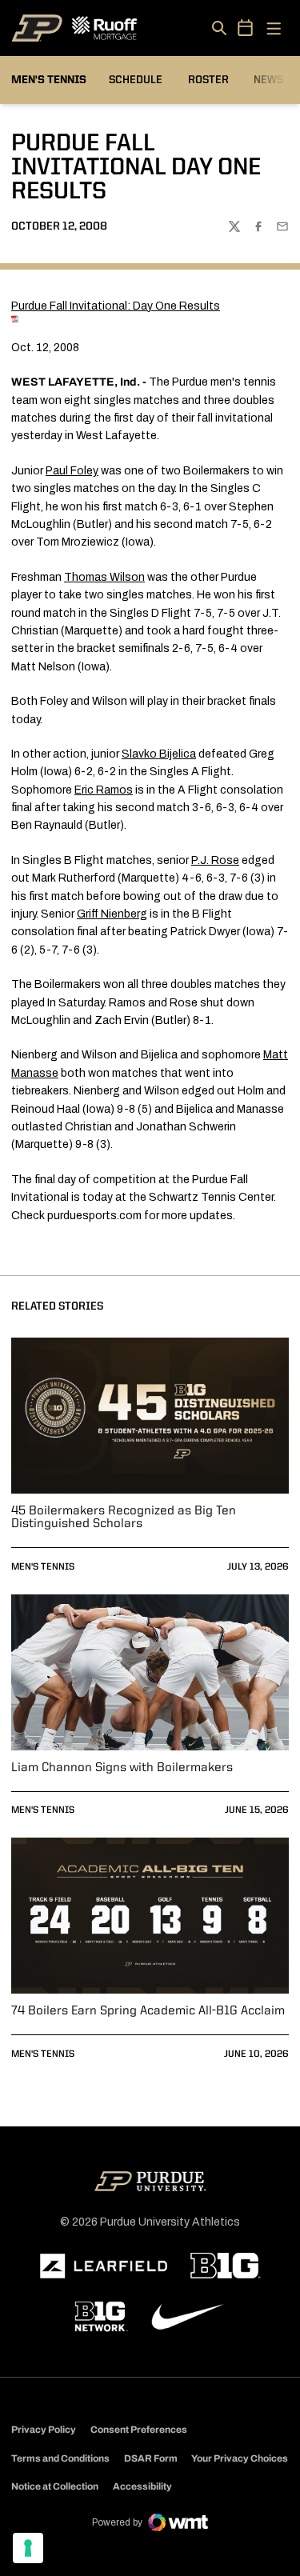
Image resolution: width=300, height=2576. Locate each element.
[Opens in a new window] (104, 2266)
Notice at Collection (55, 2486)
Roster (208, 80)
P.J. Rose (215, 860)
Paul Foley (72, 471)
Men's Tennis (43, 1567)
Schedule (136, 80)
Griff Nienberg (112, 914)
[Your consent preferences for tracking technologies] (28, 2548)
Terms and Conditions (60, 2458)
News (268, 80)
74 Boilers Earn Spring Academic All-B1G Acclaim (148, 2011)
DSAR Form (151, 2458)
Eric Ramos (104, 790)
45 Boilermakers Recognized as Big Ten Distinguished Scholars (124, 1518)
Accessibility (142, 2486)
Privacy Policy (44, 2430)
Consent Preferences (139, 2430)
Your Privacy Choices (240, 2458)
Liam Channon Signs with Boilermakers (122, 1768)
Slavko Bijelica (159, 754)
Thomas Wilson (104, 577)
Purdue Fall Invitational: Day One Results (116, 306)
